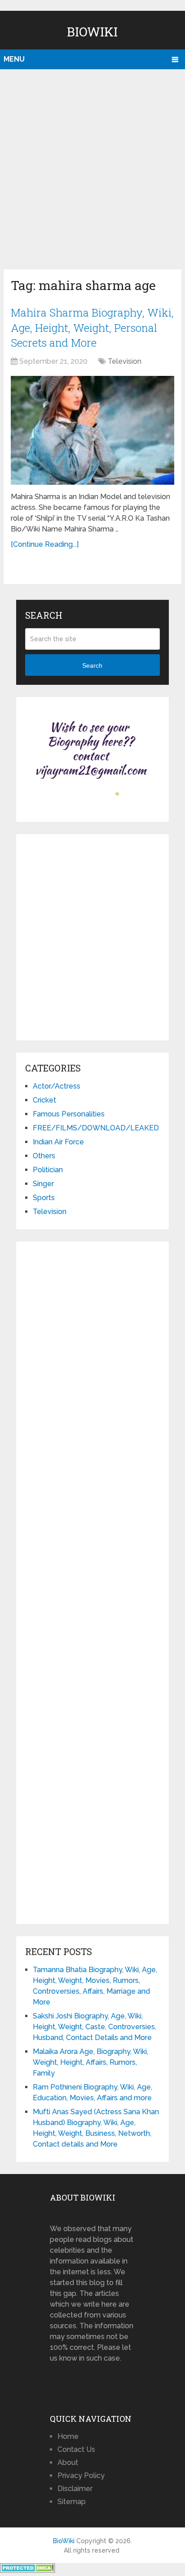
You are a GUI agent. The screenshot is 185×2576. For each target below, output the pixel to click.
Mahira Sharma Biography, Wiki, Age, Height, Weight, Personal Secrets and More (92, 328)
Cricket (44, 1100)
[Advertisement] (92, 167)
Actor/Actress (57, 1086)
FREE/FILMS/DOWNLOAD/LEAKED (96, 1128)
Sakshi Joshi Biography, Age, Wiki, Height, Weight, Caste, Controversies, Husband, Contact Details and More (95, 2027)
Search (92, 665)
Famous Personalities (69, 1114)
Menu (14, 59)
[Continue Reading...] (45, 544)
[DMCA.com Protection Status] (28, 2570)
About (68, 2462)
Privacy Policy (81, 2476)
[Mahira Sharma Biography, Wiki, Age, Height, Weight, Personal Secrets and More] (92, 431)
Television (125, 361)
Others (44, 1156)
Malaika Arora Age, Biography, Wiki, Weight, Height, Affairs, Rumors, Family (90, 2062)
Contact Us (76, 2449)
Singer (43, 1184)
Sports (44, 1198)
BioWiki (92, 32)
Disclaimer (75, 2489)
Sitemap (72, 2502)
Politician (48, 1170)
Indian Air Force (58, 1142)
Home (68, 2436)
